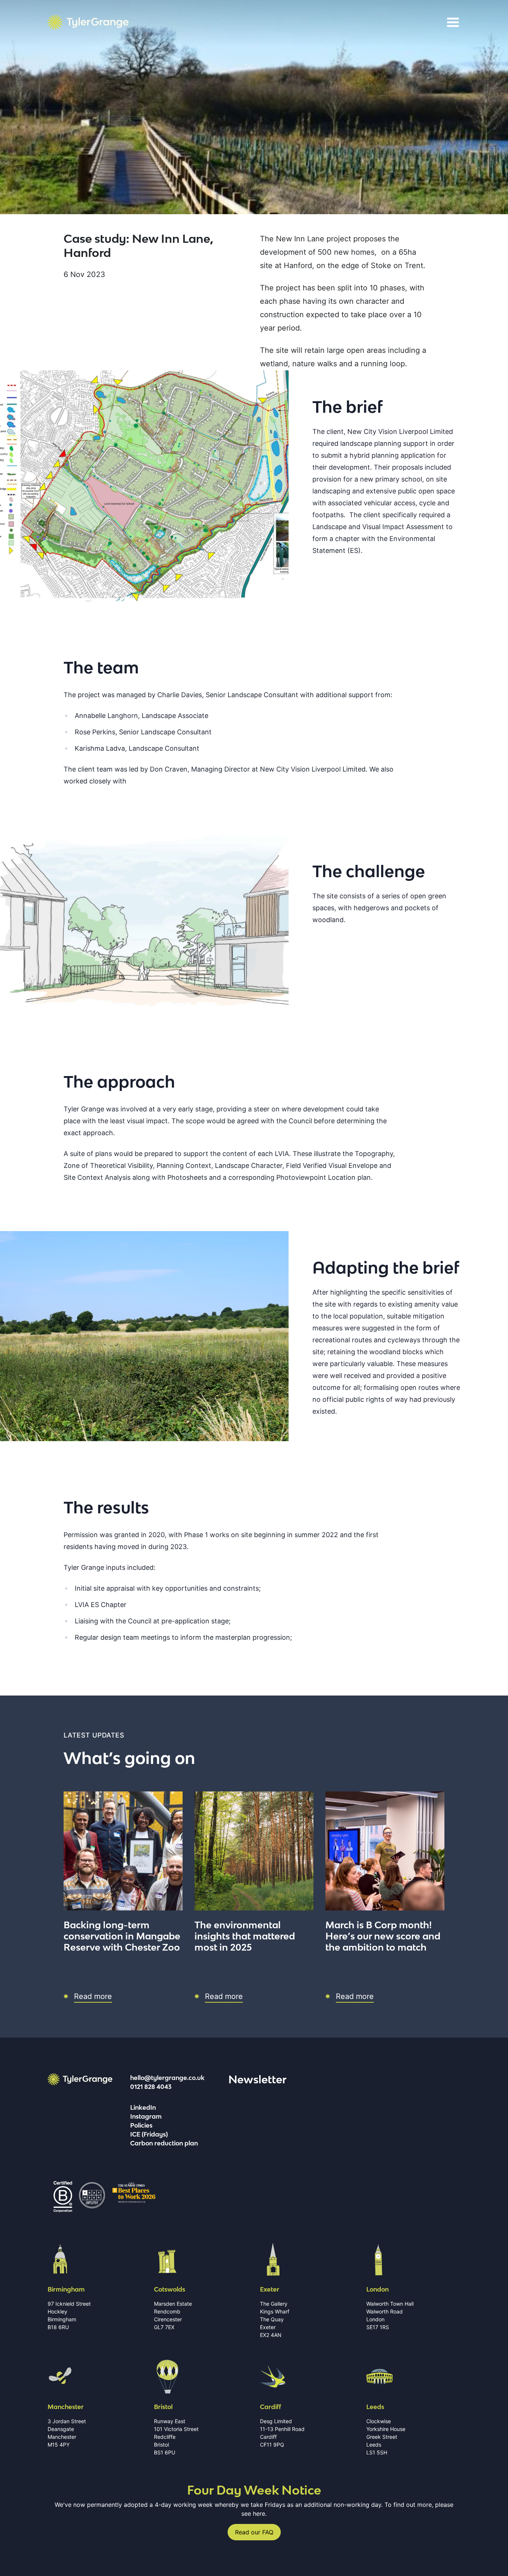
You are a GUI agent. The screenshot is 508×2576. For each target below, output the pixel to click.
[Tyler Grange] (88, 22)
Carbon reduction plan (164, 2143)
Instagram (146, 2116)
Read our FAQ (254, 2532)
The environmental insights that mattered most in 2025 (245, 1936)
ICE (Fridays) (149, 2134)
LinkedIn (143, 2108)
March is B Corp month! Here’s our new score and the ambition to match (383, 1936)
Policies (141, 2125)
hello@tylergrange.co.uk (167, 2078)
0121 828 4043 (151, 2087)
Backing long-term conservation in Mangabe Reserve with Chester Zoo (122, 1936)
